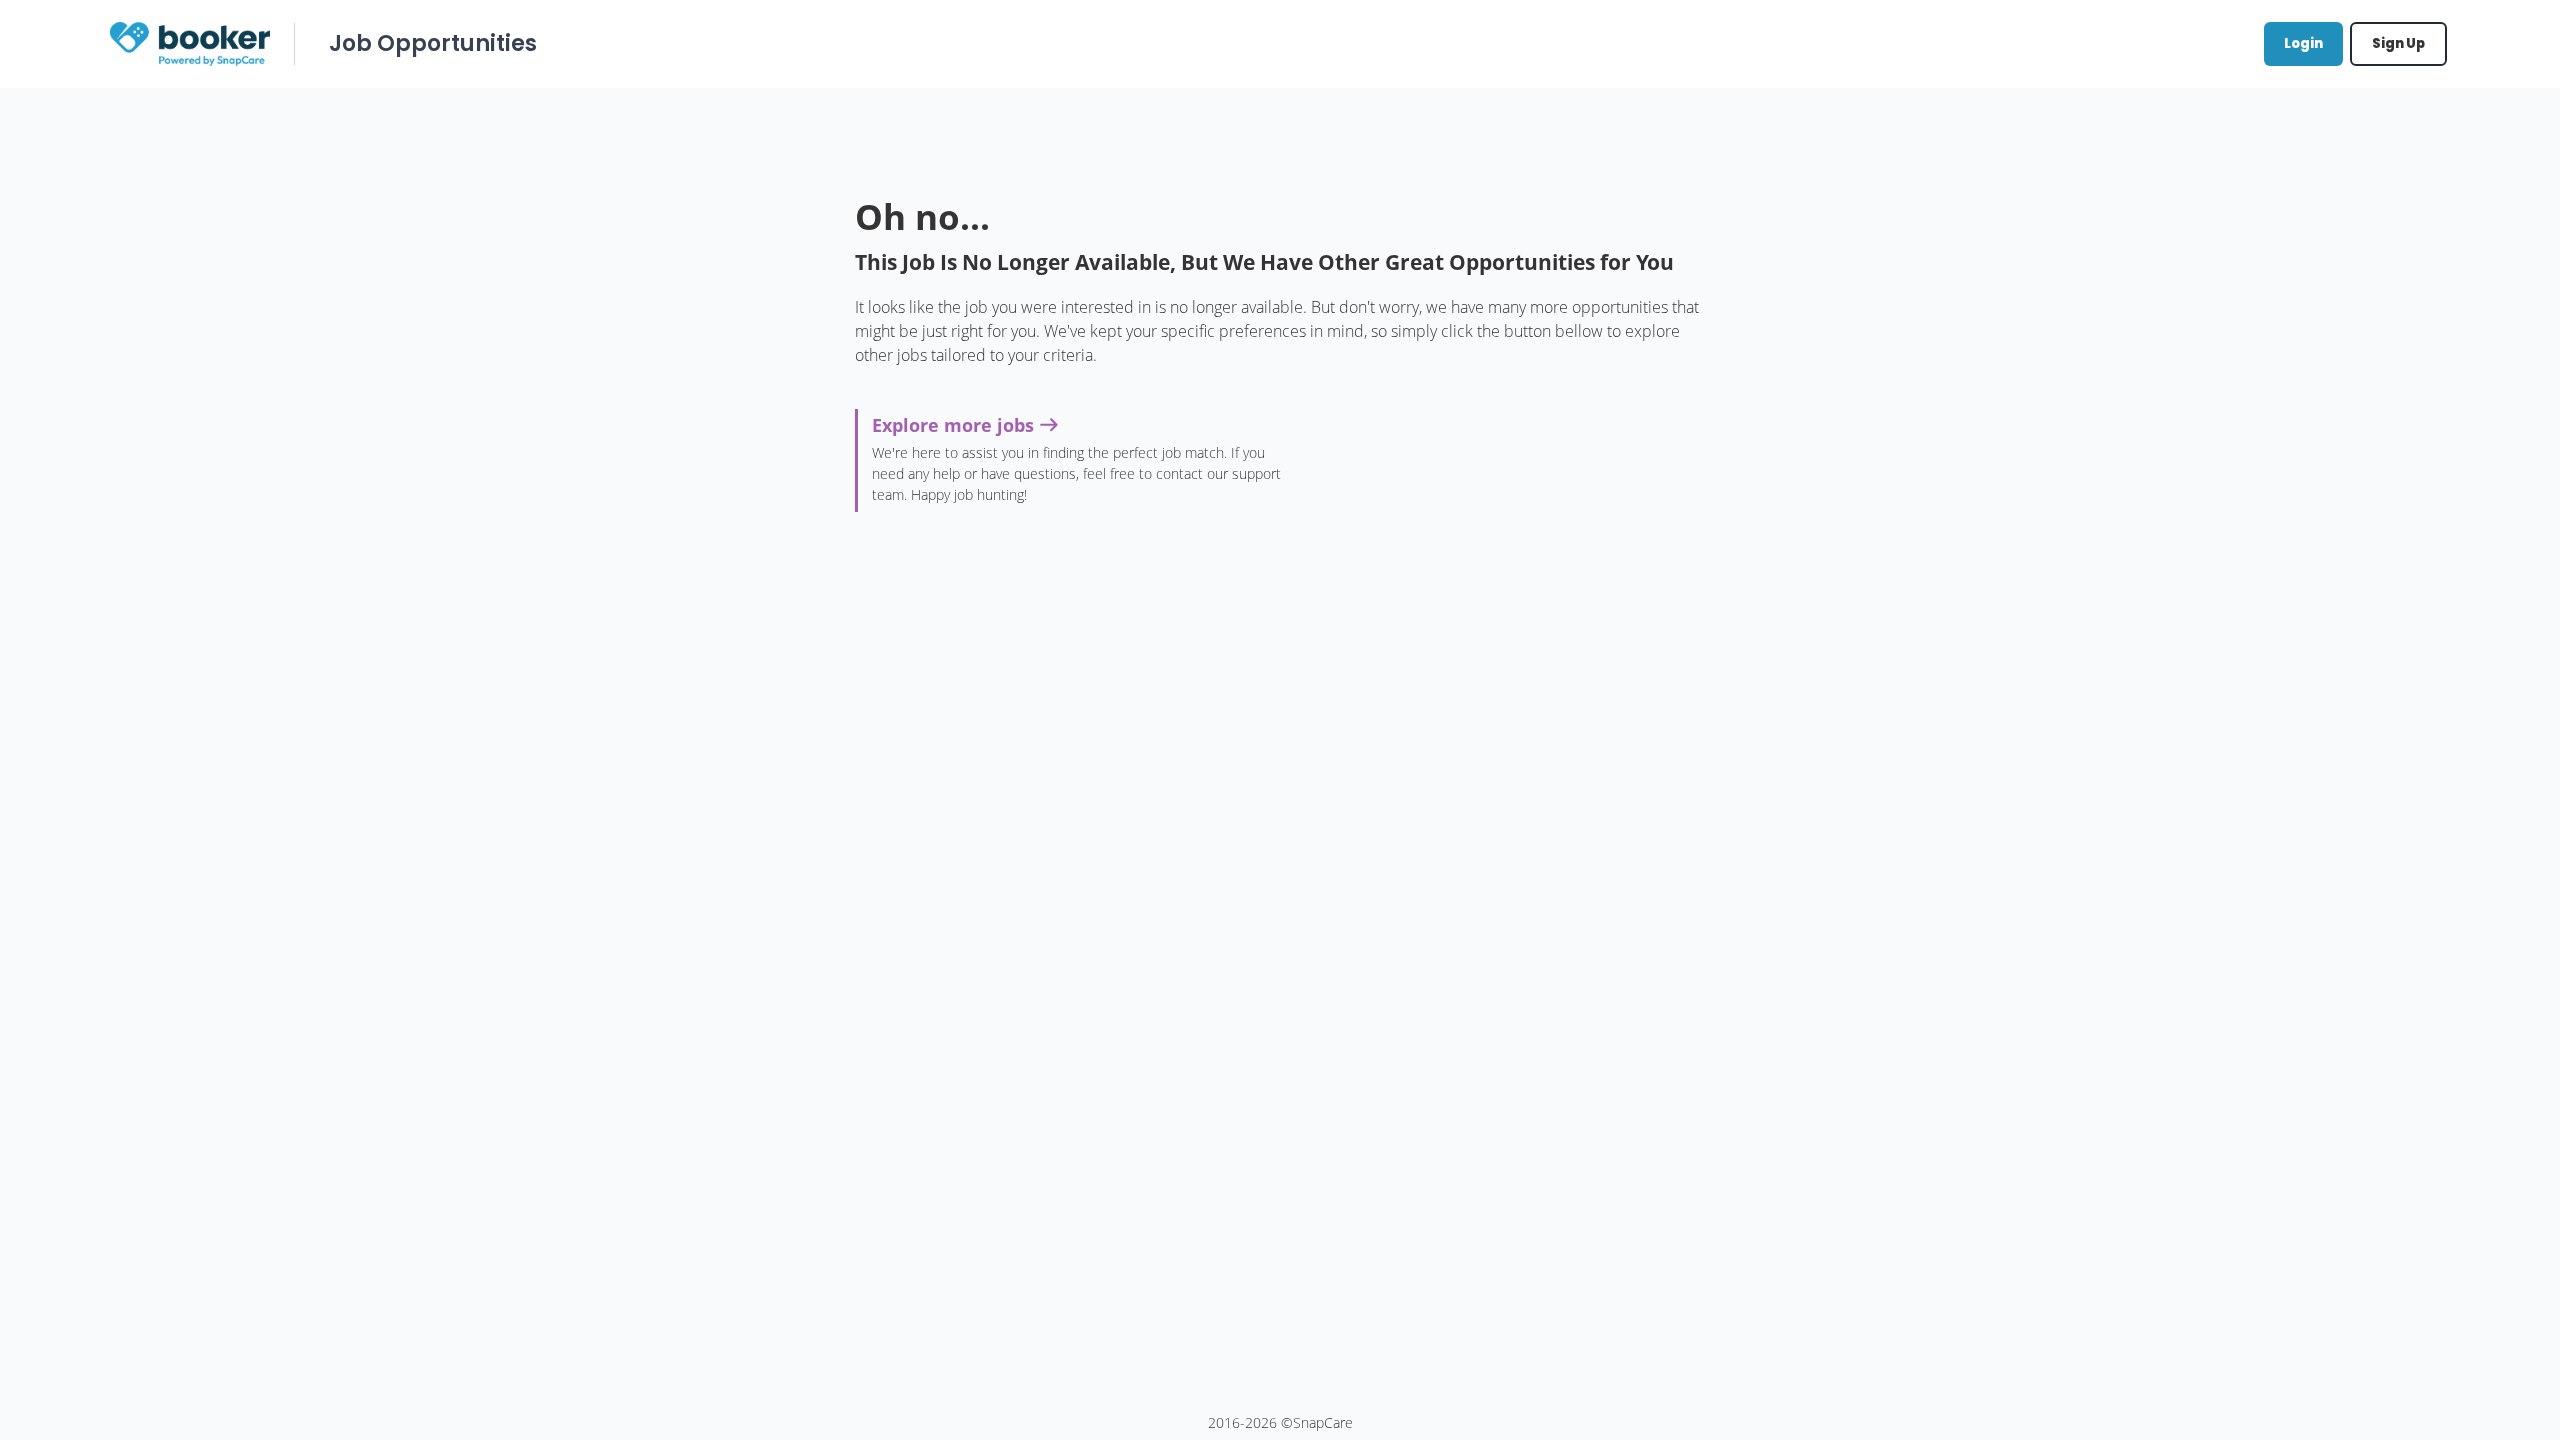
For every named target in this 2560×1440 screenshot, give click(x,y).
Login (2303, 43)
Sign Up (2398, 43)
